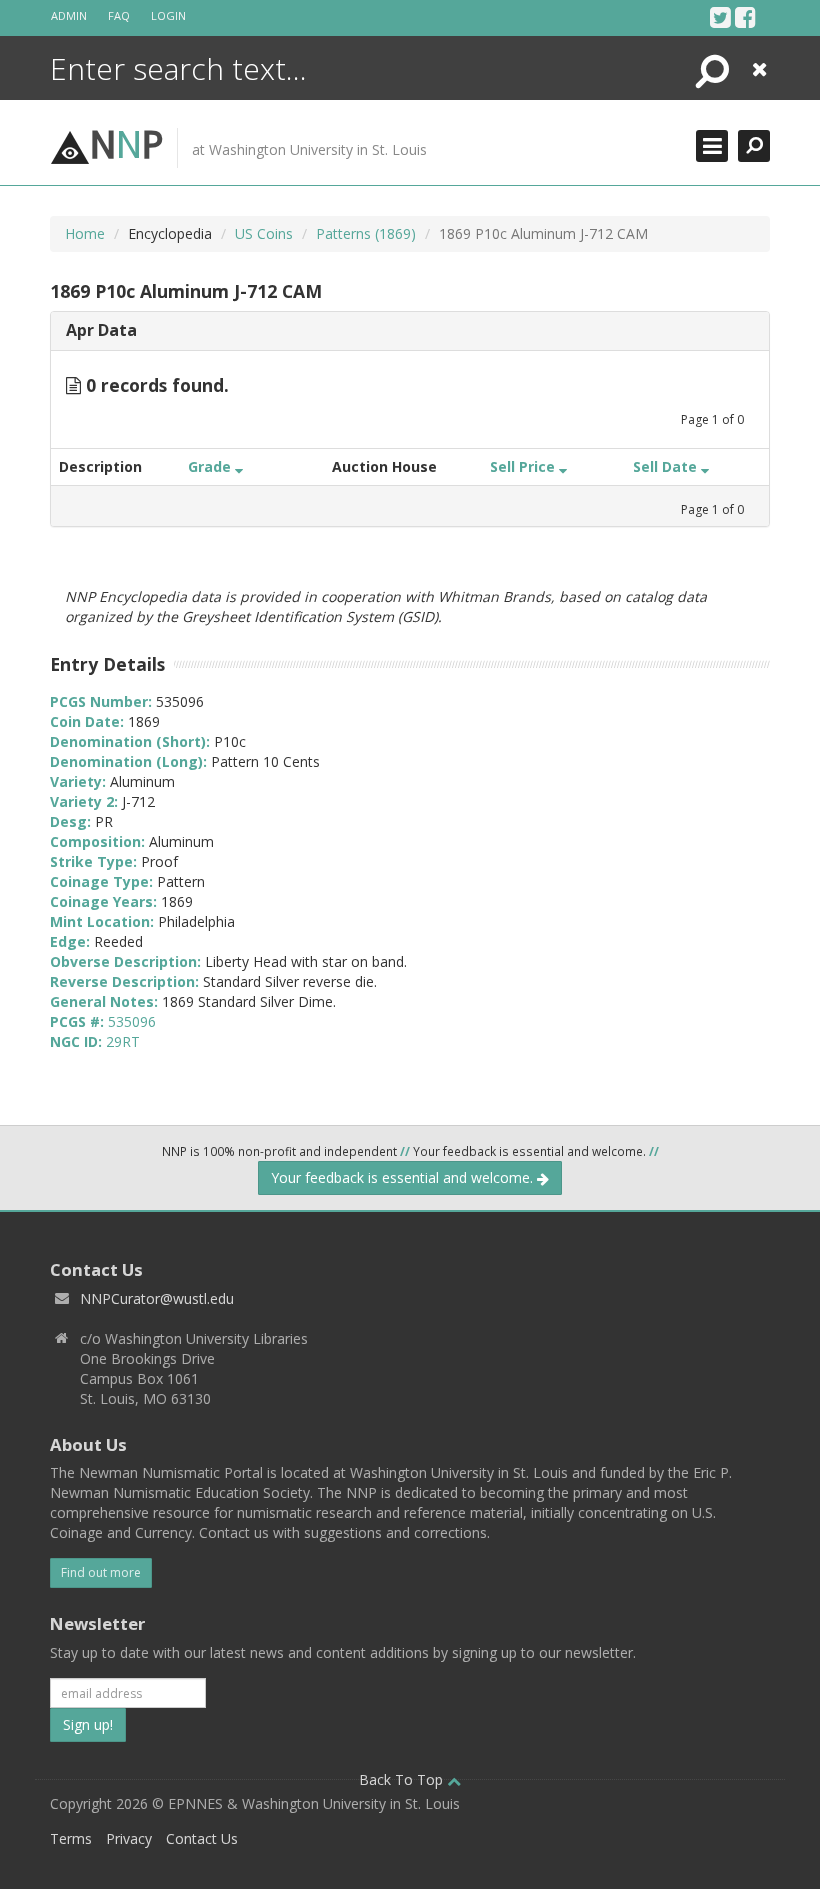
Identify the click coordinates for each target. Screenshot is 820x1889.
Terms (71, 1838)
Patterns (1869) (366, 233)
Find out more (101, 1572)
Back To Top (403, 1779)
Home (85, 233)
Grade (211, 466)
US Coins (264, 233)
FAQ (119, 15)
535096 (132, 1021)
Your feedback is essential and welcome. (404, 1177)
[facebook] (745, 17)
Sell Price (524, 466)
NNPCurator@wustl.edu (157, 1298)
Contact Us (202, 1838)
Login (168, 15)
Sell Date (667, 466)
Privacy (129, 1838)
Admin (69, 15)
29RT (123, 1041)
